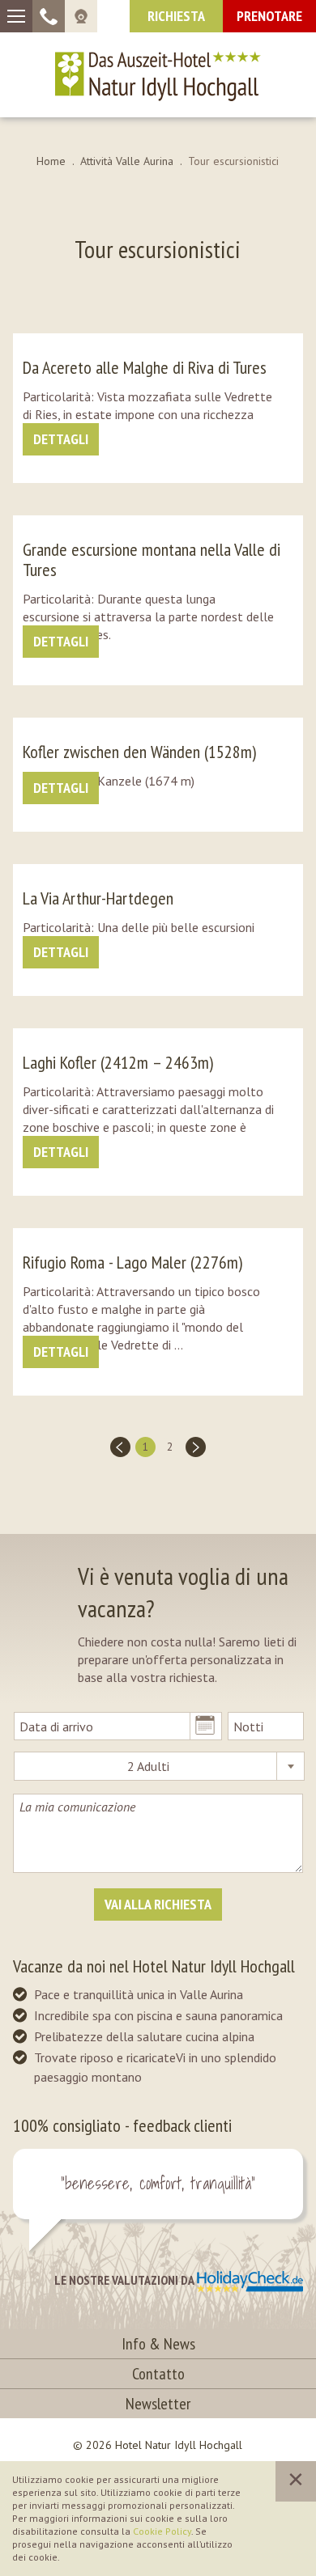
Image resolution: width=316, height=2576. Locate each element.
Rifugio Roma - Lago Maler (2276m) (132, 1262)
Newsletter (158, 2404)
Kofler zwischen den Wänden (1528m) (139, 752)
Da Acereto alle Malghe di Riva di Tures (145, 367)
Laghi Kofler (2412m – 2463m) (118, 1062)
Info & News (158, 2344)
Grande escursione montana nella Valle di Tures (152, 559)
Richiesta (176, 16)
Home (51, 161)
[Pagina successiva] (196, 1447)
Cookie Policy (162, 2531)
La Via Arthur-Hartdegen (98, 898)
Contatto (158, 2374)
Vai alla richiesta (158, 1904)
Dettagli (61, 439)
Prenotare (269, 16)
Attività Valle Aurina (127, 161)
